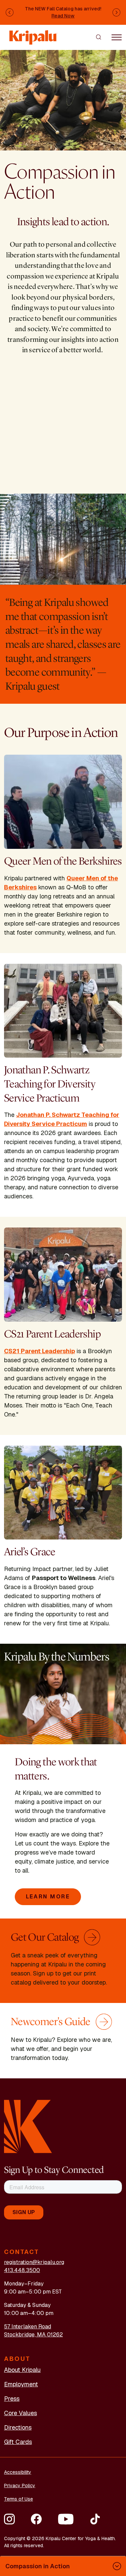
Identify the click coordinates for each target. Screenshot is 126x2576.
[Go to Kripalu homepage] (28, 2126)
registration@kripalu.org (34, 2262)
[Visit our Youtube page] (66, 2519)
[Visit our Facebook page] (36, 2519)
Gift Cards (18, 2442)
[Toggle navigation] (117, 37)
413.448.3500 (22, 2270)
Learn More (48, 1897)
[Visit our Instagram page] (9, 2519)
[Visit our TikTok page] (95, 2519)
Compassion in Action (38, 2566)
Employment (21, 2384)
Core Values (20, 2413)
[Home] (33, 34)
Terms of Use (18, 2499)
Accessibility (18, 2472)
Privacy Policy (20, 2486)
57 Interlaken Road (28, 2327)
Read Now (63, 16)
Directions (18, 2427)
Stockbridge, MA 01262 (33, 2335)
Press (12, 2399)
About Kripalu (22, 2370)
